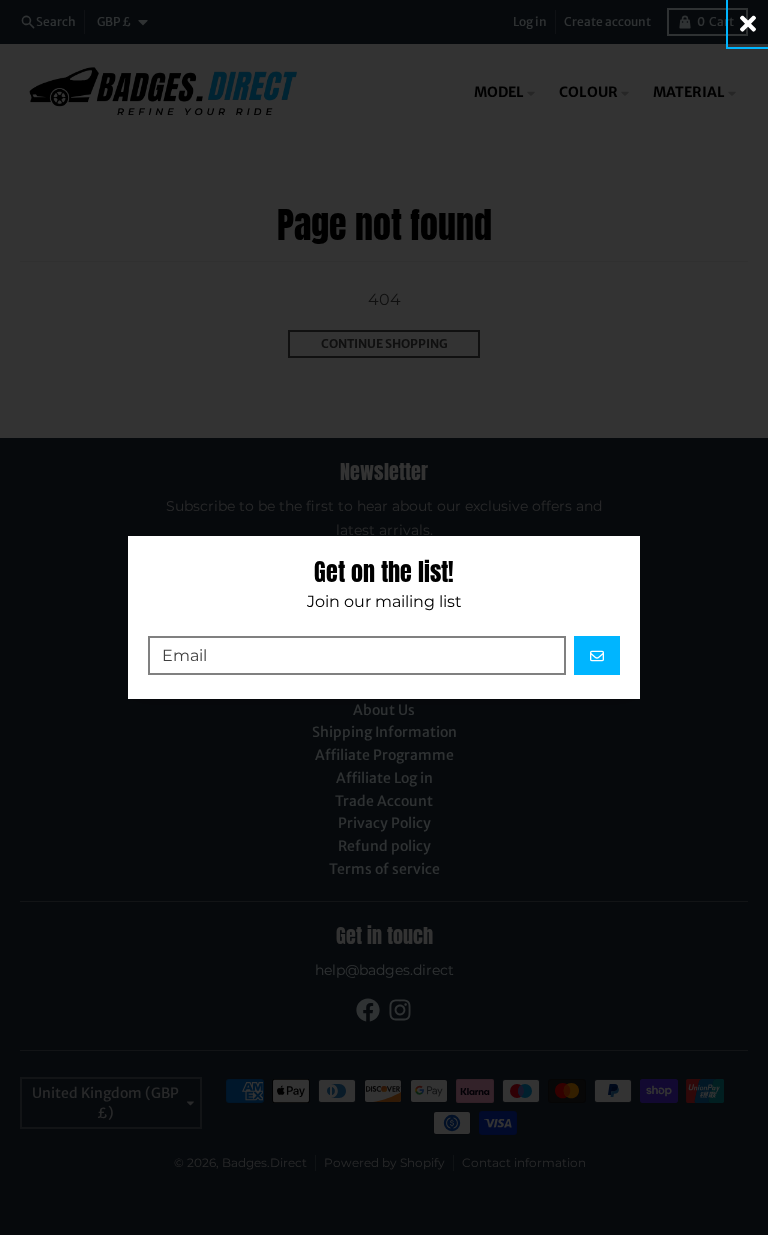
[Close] (748, 23)
